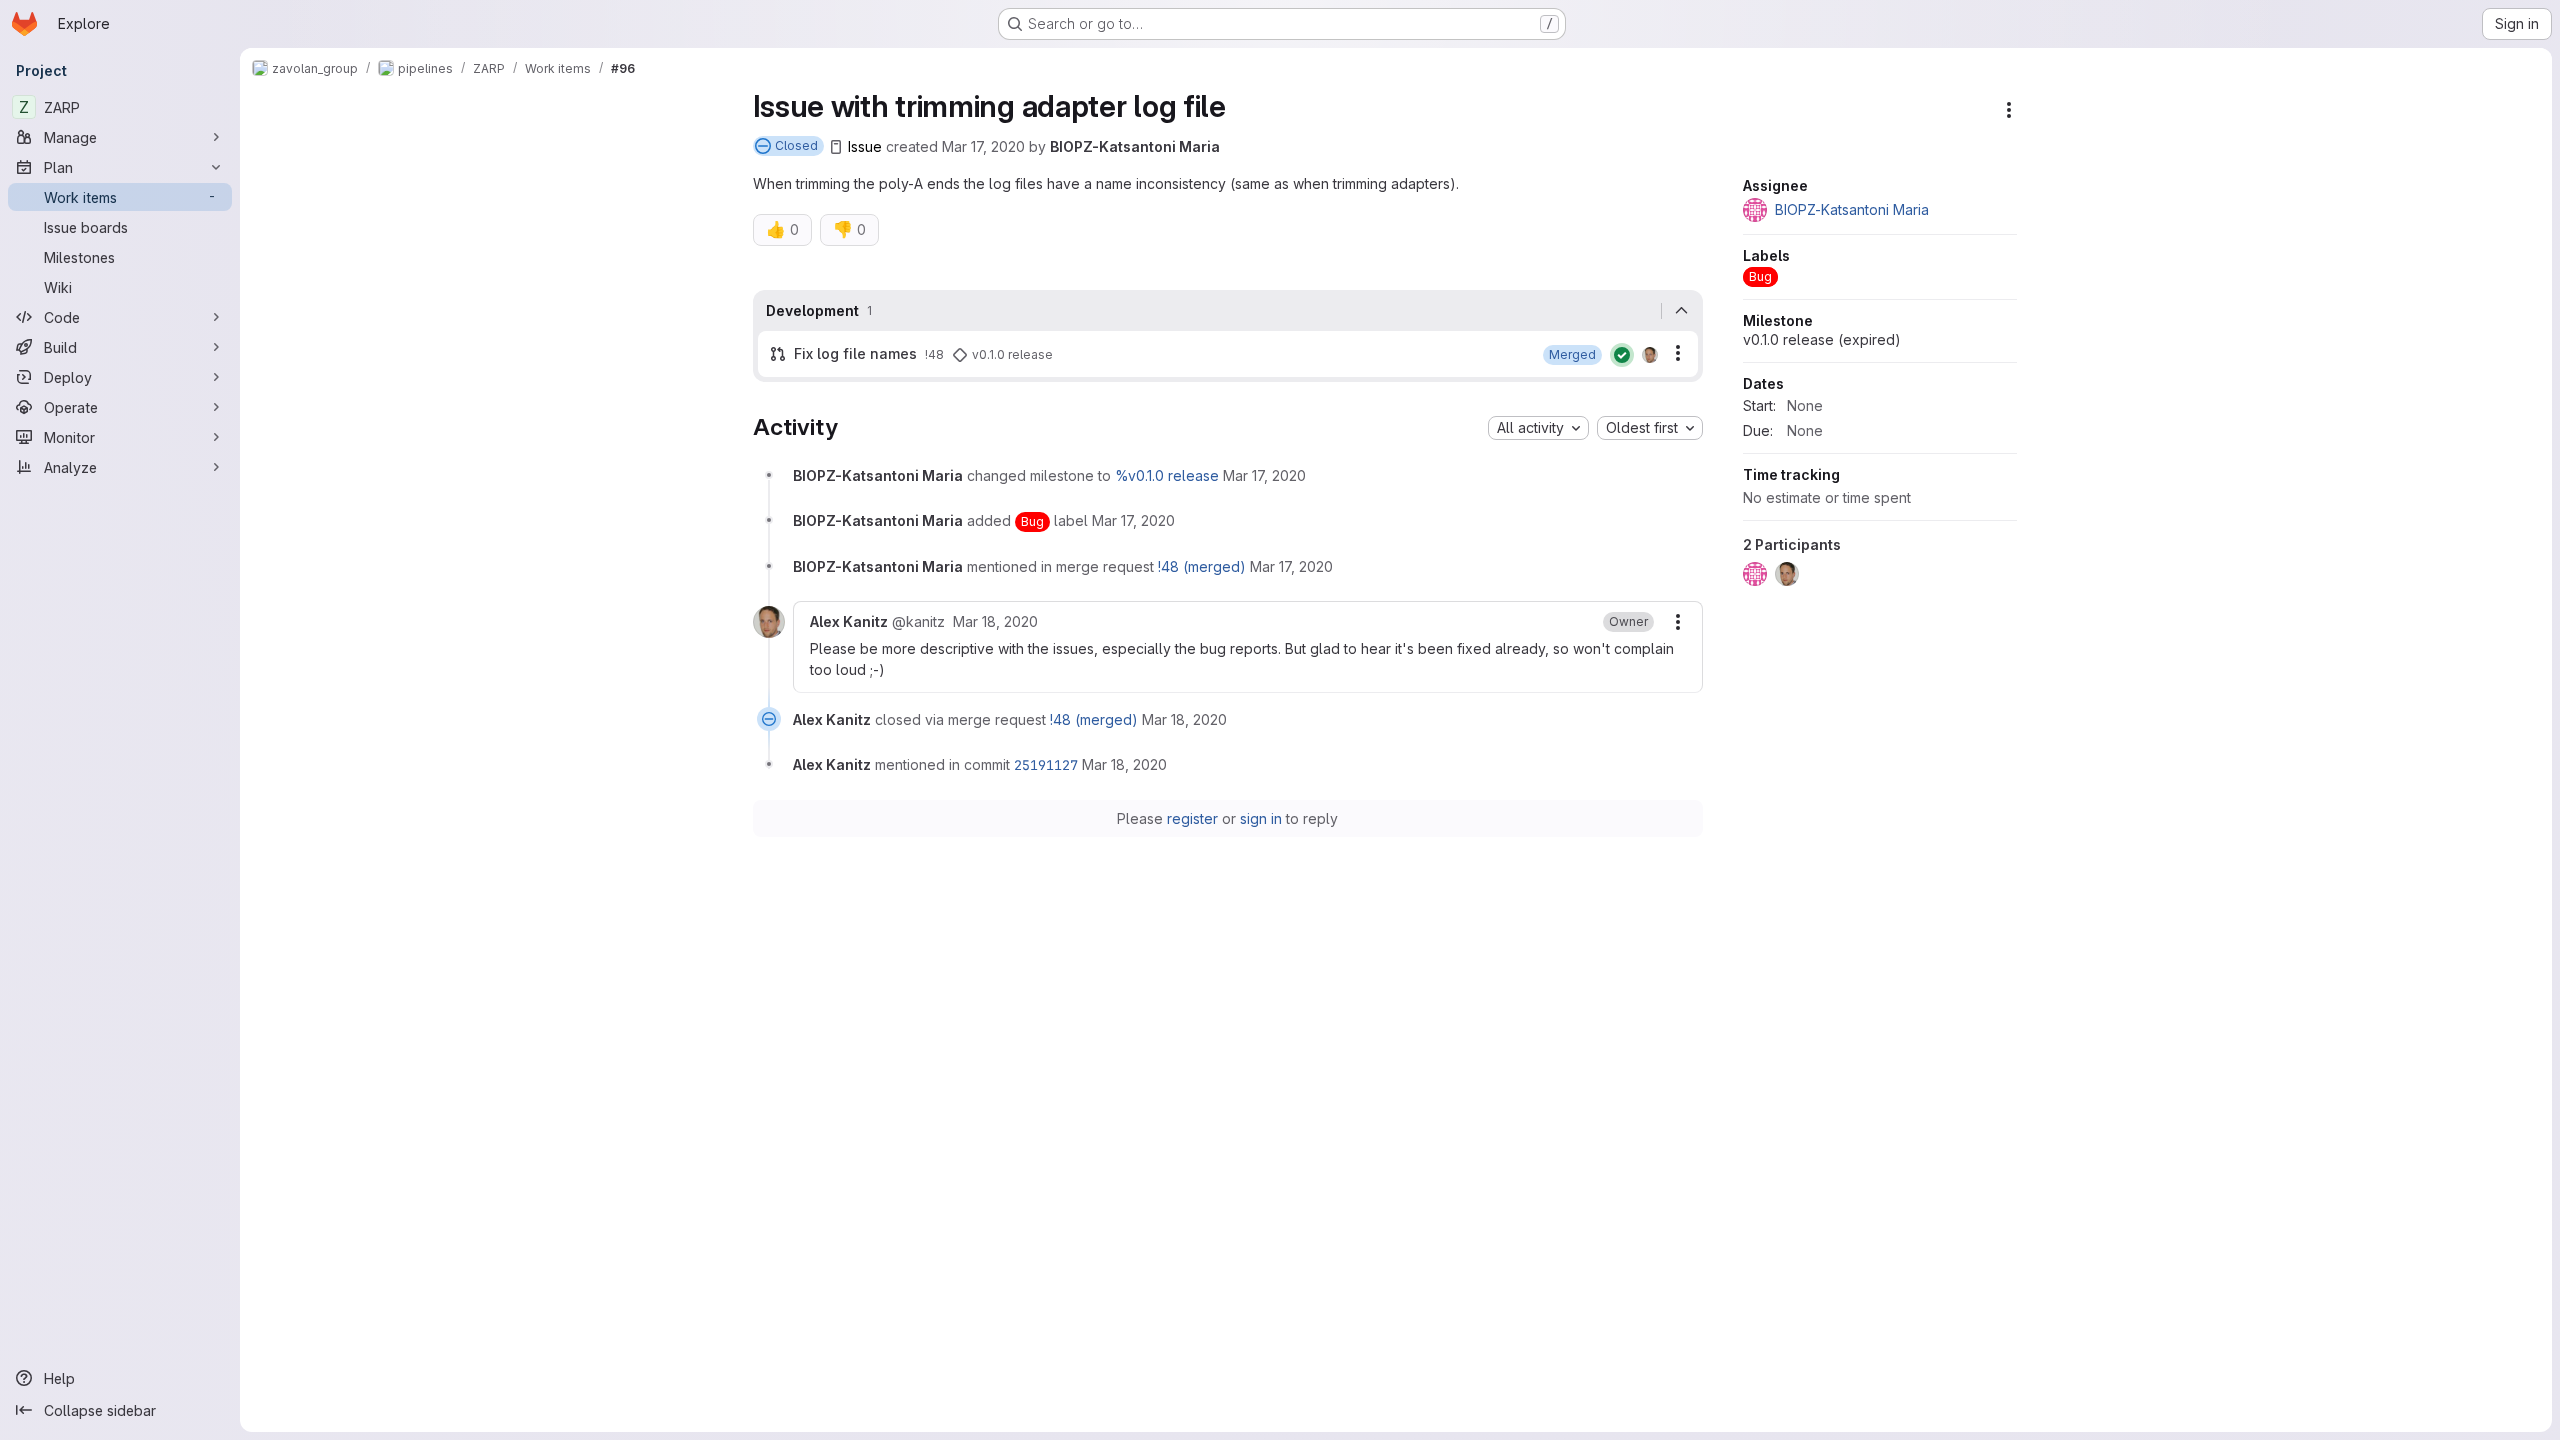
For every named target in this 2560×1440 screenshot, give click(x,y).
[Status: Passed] (1622, 355)
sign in (1261, 818)
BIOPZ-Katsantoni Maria (1135, 146)
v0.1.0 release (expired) (1822, 339)
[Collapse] (1682, 311)
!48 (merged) (1202, 566)
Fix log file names (855, 353)
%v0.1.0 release (1167, 475)
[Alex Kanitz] (1650, 355)
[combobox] (1538, 428)
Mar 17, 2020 (983, 146)
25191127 (1046, 765)
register (1192, 818)
